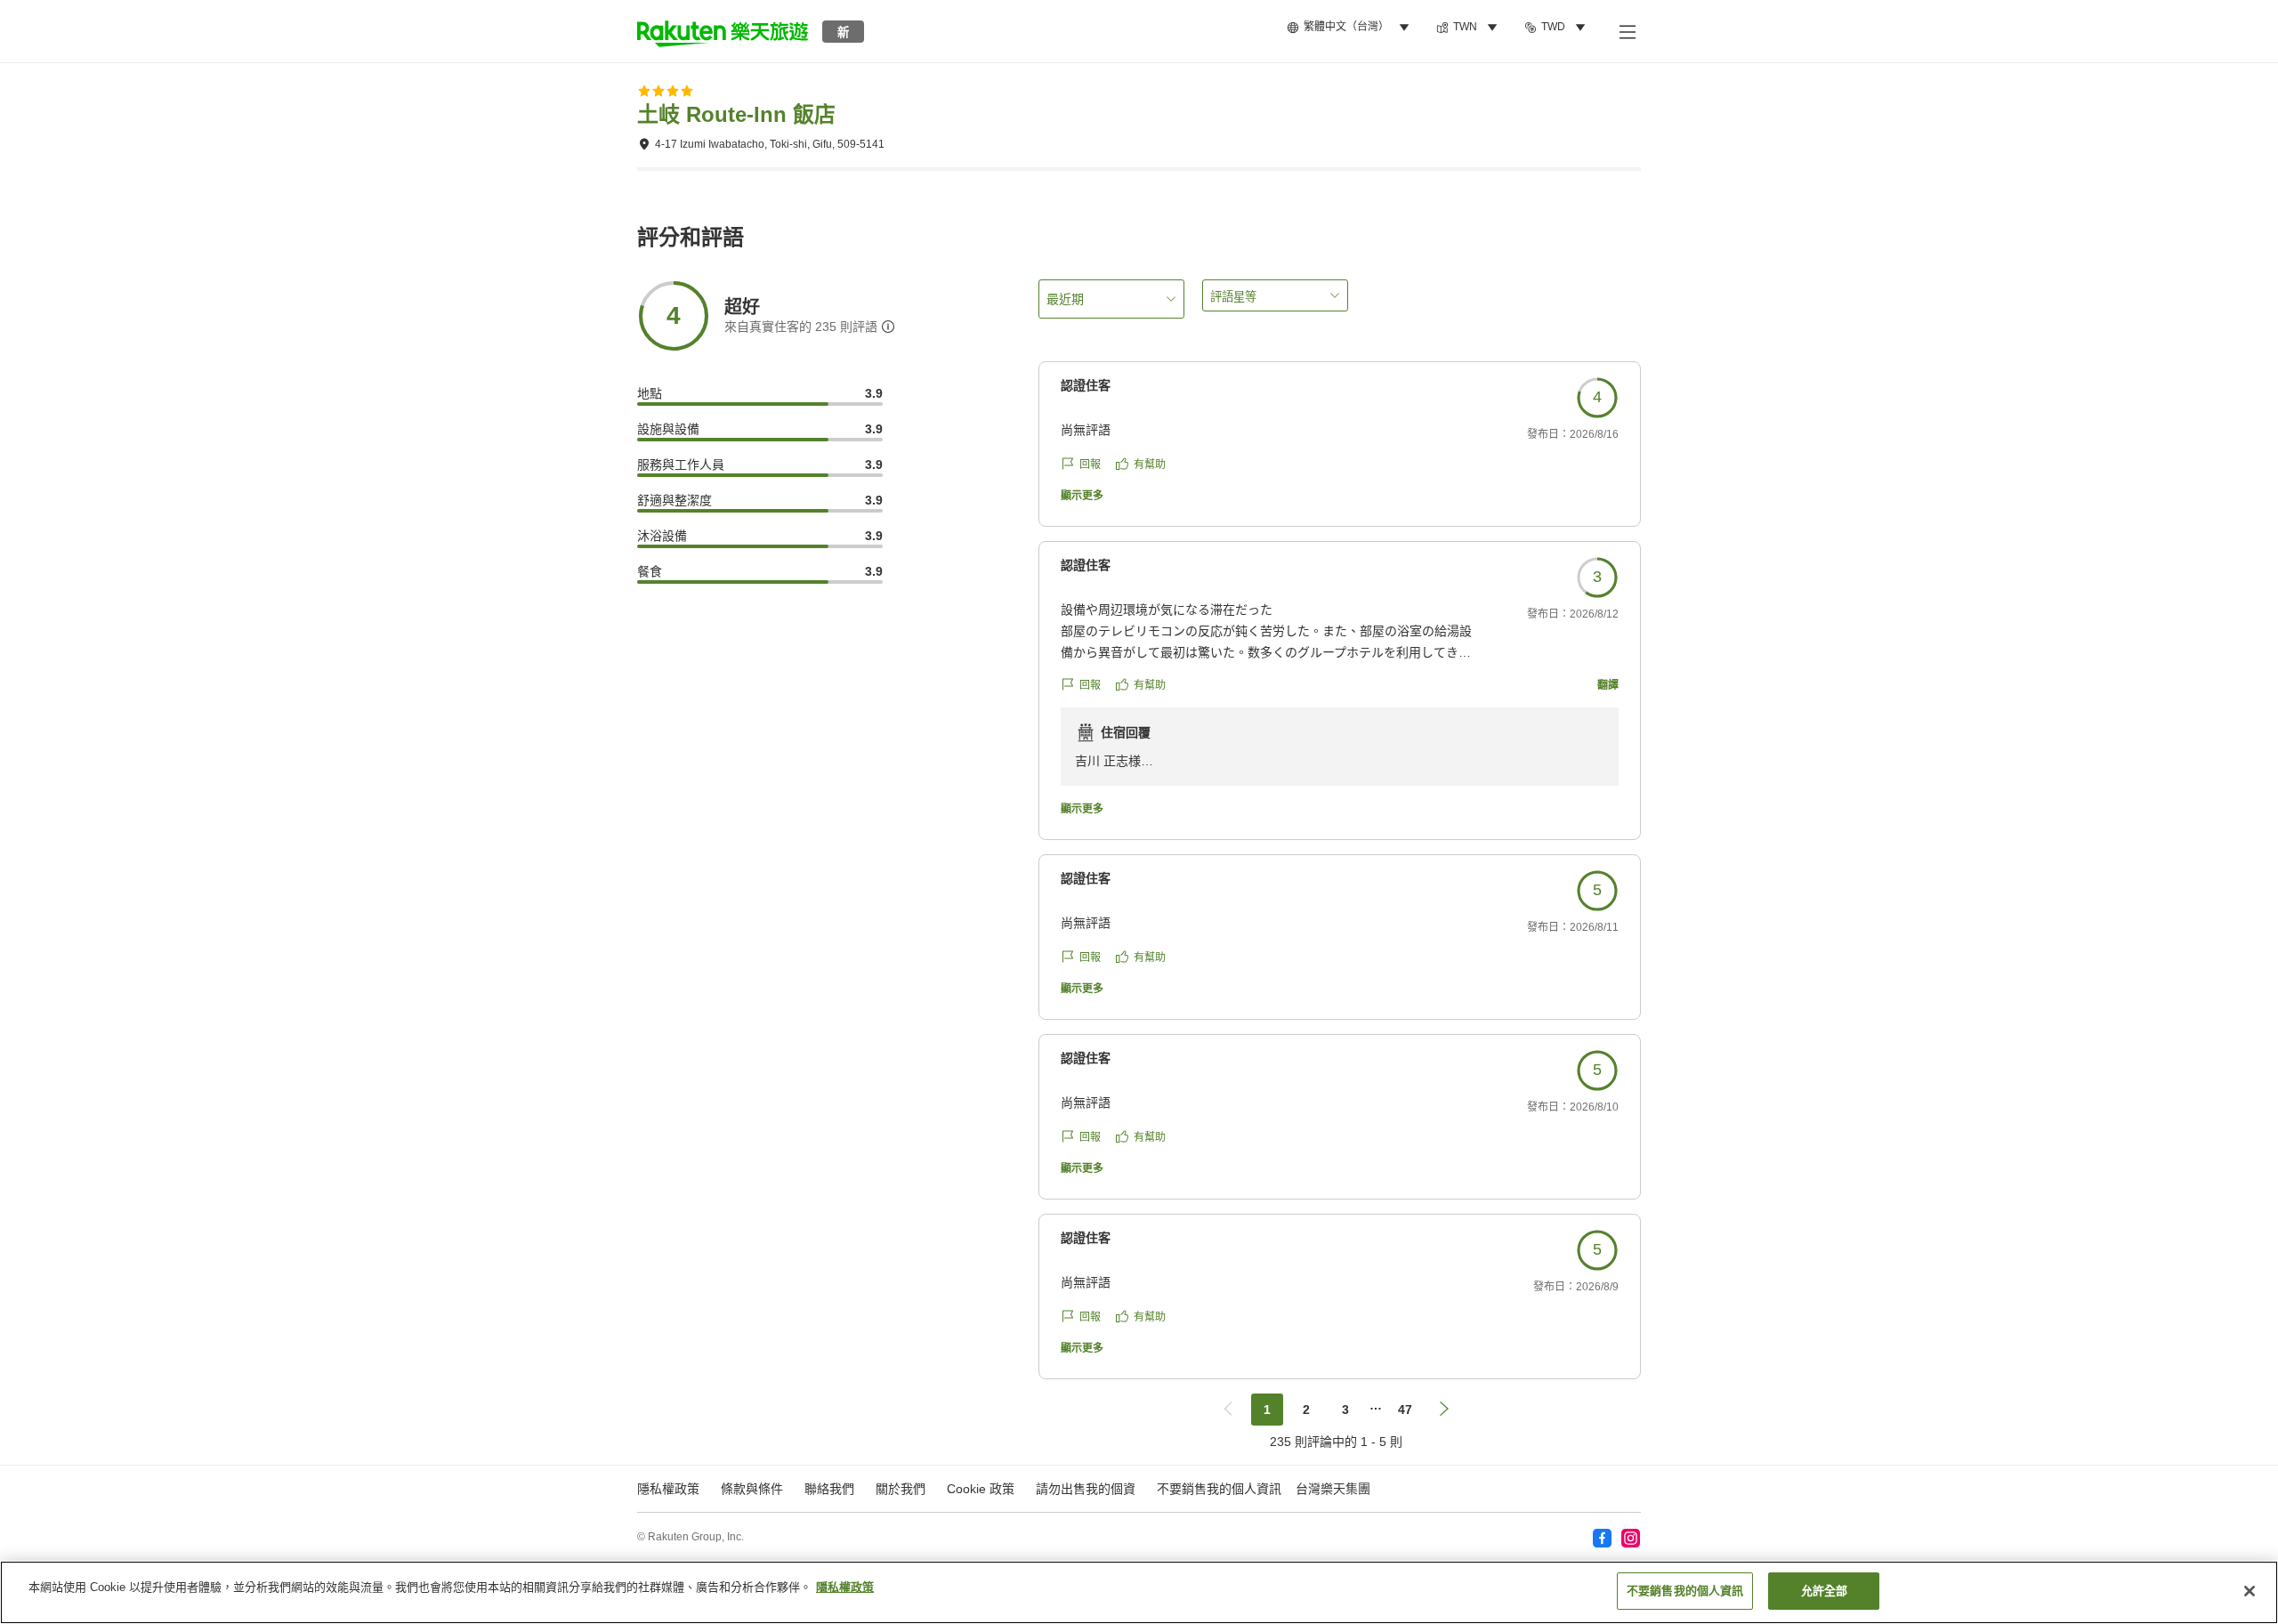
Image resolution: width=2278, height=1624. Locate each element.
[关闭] (2250, 1591)
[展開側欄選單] (1627, 31)
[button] (723, 31)
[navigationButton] (1228, 1410)
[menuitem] (1351, 28)
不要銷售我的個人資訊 (1219, 1489)
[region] (1139, 1592)
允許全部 (1825, 1591)
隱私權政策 (845, 1587)
